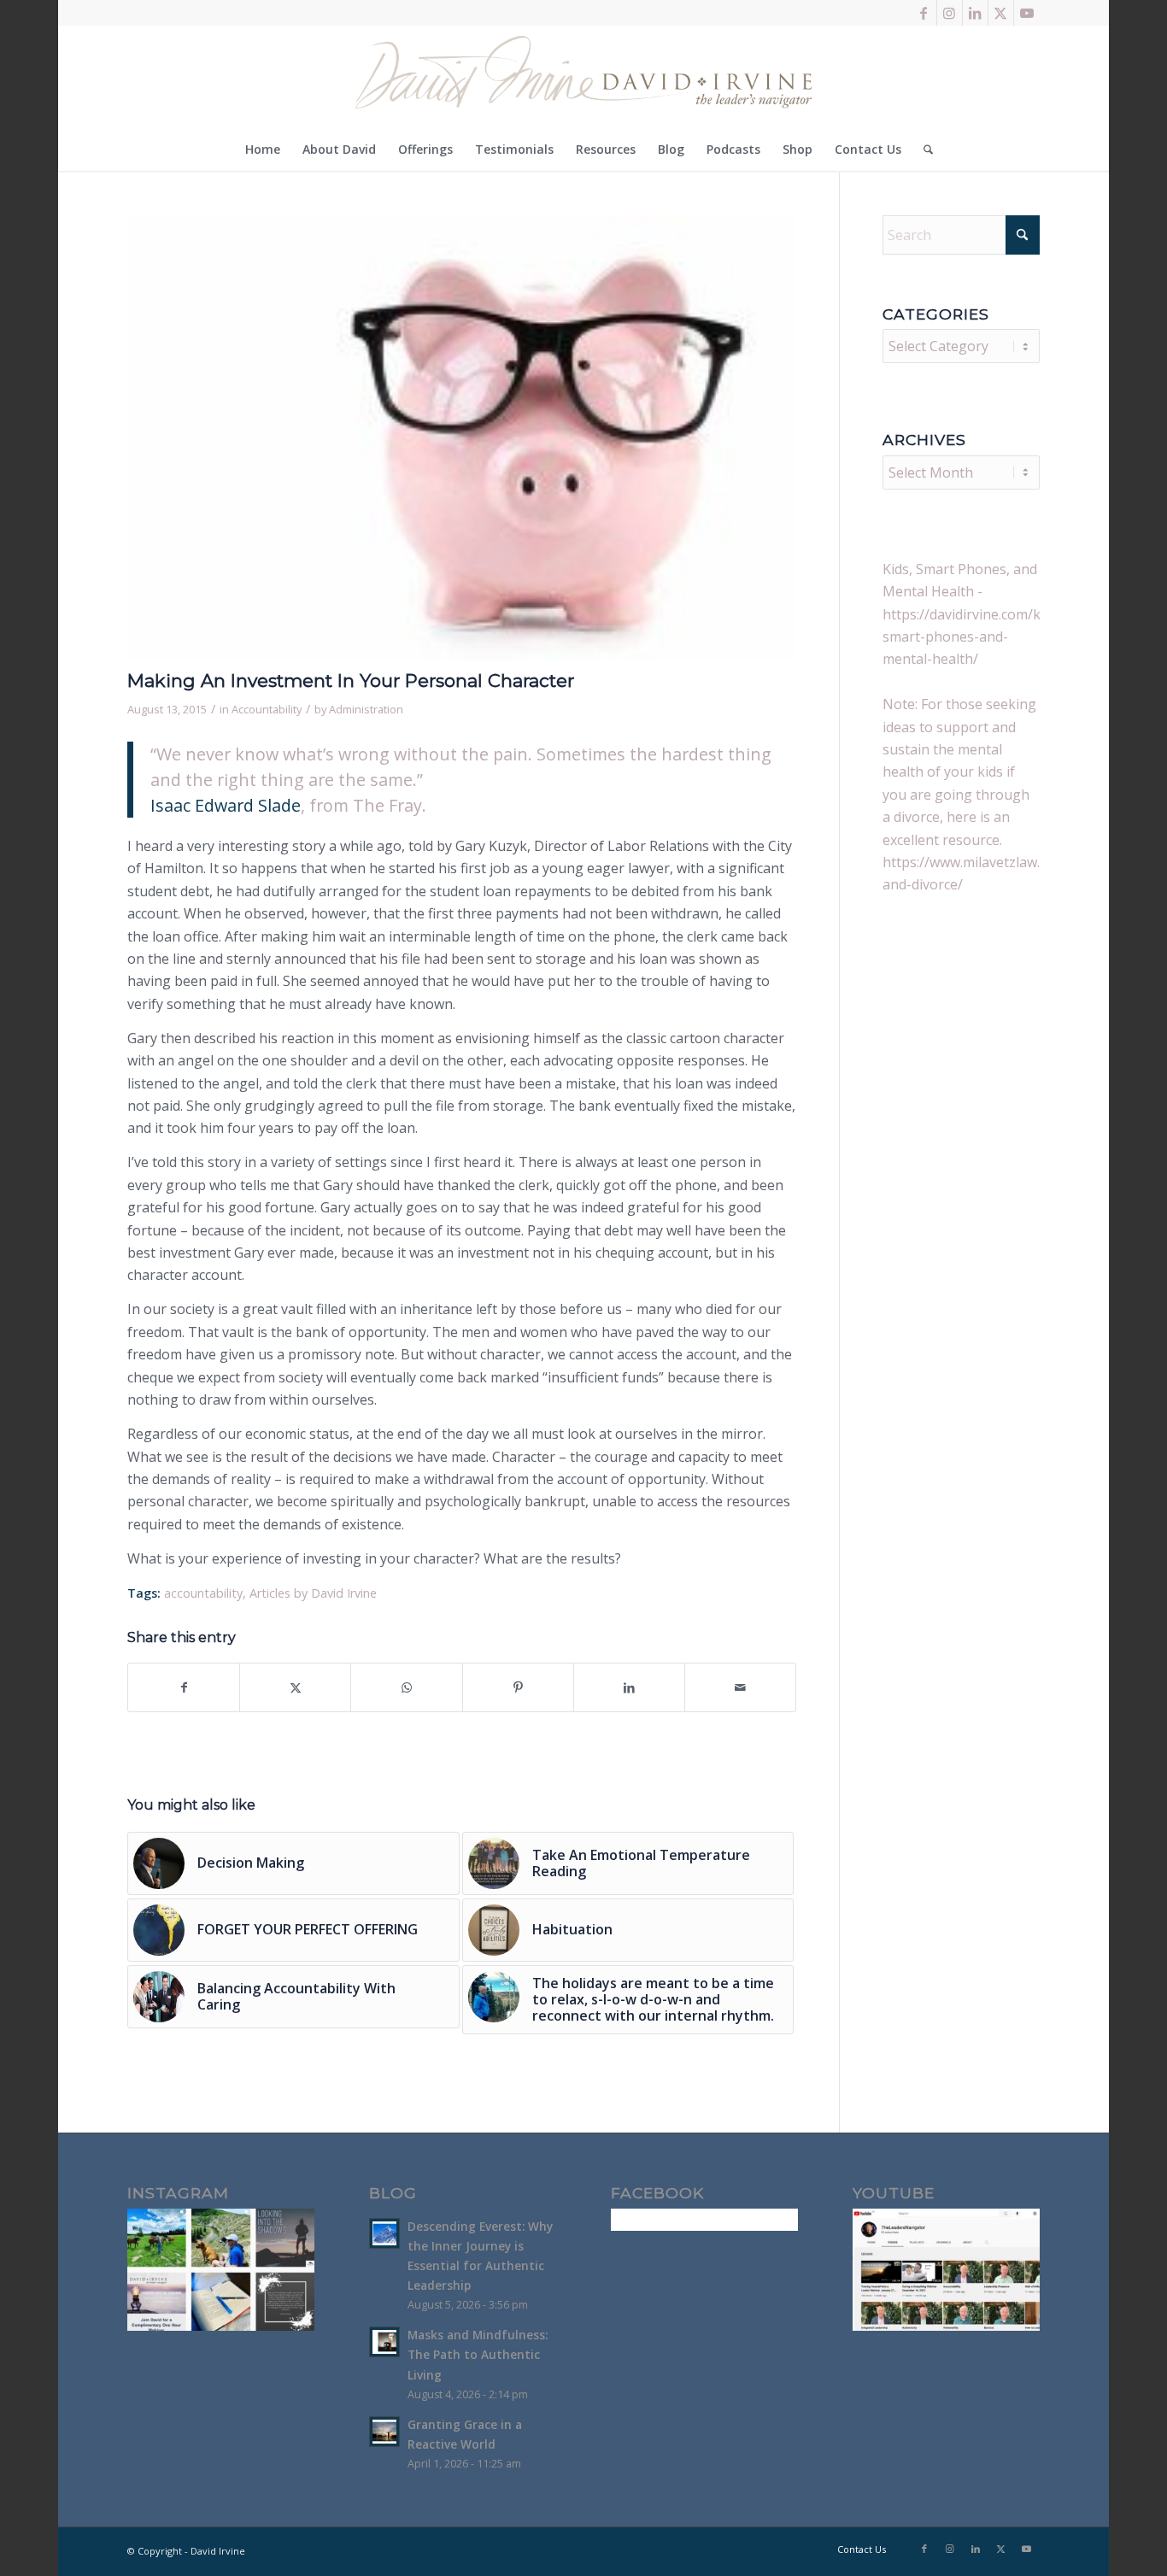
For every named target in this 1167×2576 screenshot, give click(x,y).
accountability (203, 1593)
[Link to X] (1001, 13)
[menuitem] (263, 150)
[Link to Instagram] (950, 13)
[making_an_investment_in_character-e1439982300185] (462, 438)
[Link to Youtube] (1027, 13)
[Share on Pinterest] (518, 1687)
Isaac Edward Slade (226, 805)
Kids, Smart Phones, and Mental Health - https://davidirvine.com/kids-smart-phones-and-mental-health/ (973, 614)
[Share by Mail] (740, 1687)
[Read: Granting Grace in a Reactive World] (384, 2432)
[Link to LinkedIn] (975, 13)
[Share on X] (295, 1687)
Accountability (267, 709)
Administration (366, 709)
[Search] (923, 150)
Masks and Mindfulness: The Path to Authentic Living (478, 2354)
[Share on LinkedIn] (629, 1687)
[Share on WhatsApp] (406, 1687)
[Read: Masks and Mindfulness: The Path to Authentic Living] (384, 2342)
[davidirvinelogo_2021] (583, 77)
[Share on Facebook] (184, 1687)
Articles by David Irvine (313, 1593)
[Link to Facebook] (924, 13)
